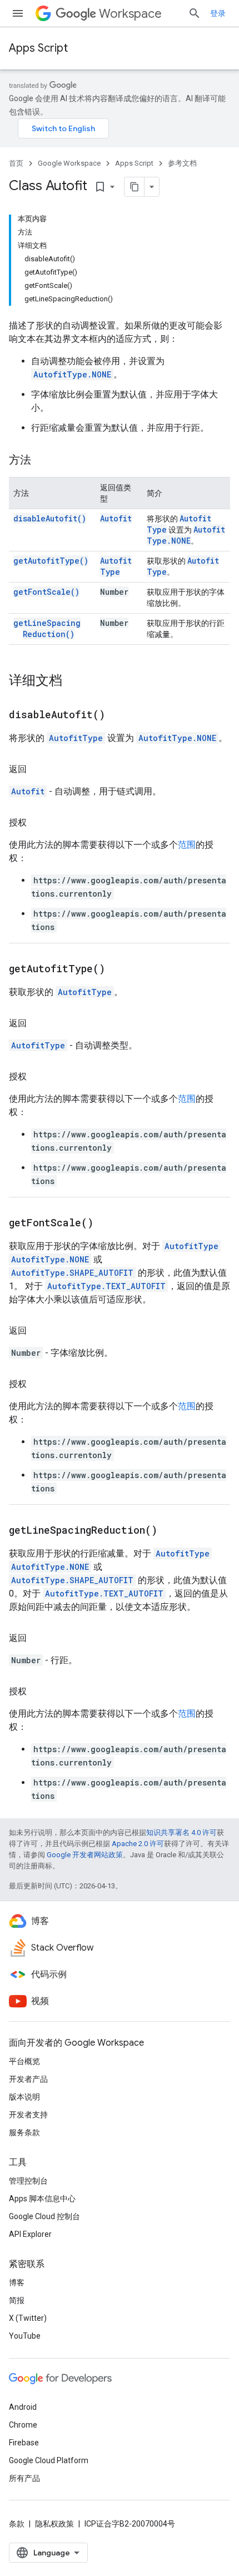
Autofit (116, 518)
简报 (17, 2300)
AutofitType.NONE (72, 374)
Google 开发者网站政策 (85, 1855)
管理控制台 (28, 2181)
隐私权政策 (54, 2524)
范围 (187, 845)
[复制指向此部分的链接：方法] (42, 461)
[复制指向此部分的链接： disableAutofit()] (119, 715)
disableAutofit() (50, 518)
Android (23, 2407)
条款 (17, 2524)
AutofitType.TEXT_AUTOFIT (106, 1286)
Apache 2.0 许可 (138, 1844)
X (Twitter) (28, 2318)
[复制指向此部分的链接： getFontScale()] (107, 1224)
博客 (17, 2282)
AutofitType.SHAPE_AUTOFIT (72, 1273)
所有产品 (24, 2478)
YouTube (25, 2336)
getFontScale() (46, 592)
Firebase (24, 2443)
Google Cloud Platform (49, 2460)
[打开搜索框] (195, 13)
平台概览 (24, 2061)
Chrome (23, 2425)
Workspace (130, 14)
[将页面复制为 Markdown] (135, 187)
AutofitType (116, 566)
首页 (16, 163)
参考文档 (182, 163)
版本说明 (24, 2097)
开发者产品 (28, 2079)
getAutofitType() (51, 561)
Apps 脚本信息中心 (42, 2199)
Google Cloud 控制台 (44, 2216)
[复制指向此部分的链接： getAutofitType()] (119, 969)
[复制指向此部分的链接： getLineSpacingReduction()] (171, 1531)
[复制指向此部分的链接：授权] (38, 823)
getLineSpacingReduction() (47, 628)
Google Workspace (69, 163)
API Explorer (30, 2234)
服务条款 (24, 2132)
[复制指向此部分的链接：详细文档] (73, 682)
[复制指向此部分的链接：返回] (38, 769)
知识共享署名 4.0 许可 (181, 1832)
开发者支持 (28, 2115)
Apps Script (38, 48)
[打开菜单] (18, 13)
